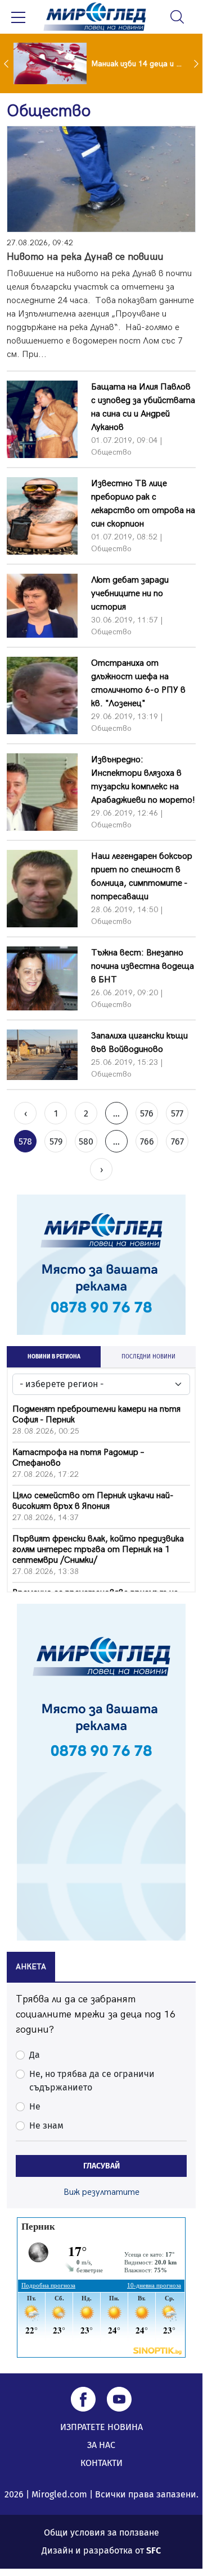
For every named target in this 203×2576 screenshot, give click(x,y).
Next (197, 63)
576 (147, 1113)
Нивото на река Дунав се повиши (85, 257)
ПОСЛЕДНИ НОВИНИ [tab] (148, 1357)
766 (147, 1141)
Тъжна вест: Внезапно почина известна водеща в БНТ (143, 966)
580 (86, 1141)
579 (56, 1141)
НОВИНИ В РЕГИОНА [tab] (54, 1357)
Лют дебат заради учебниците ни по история (130, 594)
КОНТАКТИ (101, 2463)
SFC (154, 2550)
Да (35, 2055)
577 (177, 1113)
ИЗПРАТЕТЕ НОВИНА (101, 2427)
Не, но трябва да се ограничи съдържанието (92, 2081)
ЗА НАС (101, 2445)
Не (35, 2106)
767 (177, 1141)
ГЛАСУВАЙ (101, 2166)
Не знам (46, 2126)
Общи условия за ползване (101, 2532)
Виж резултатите (101, 2192)
